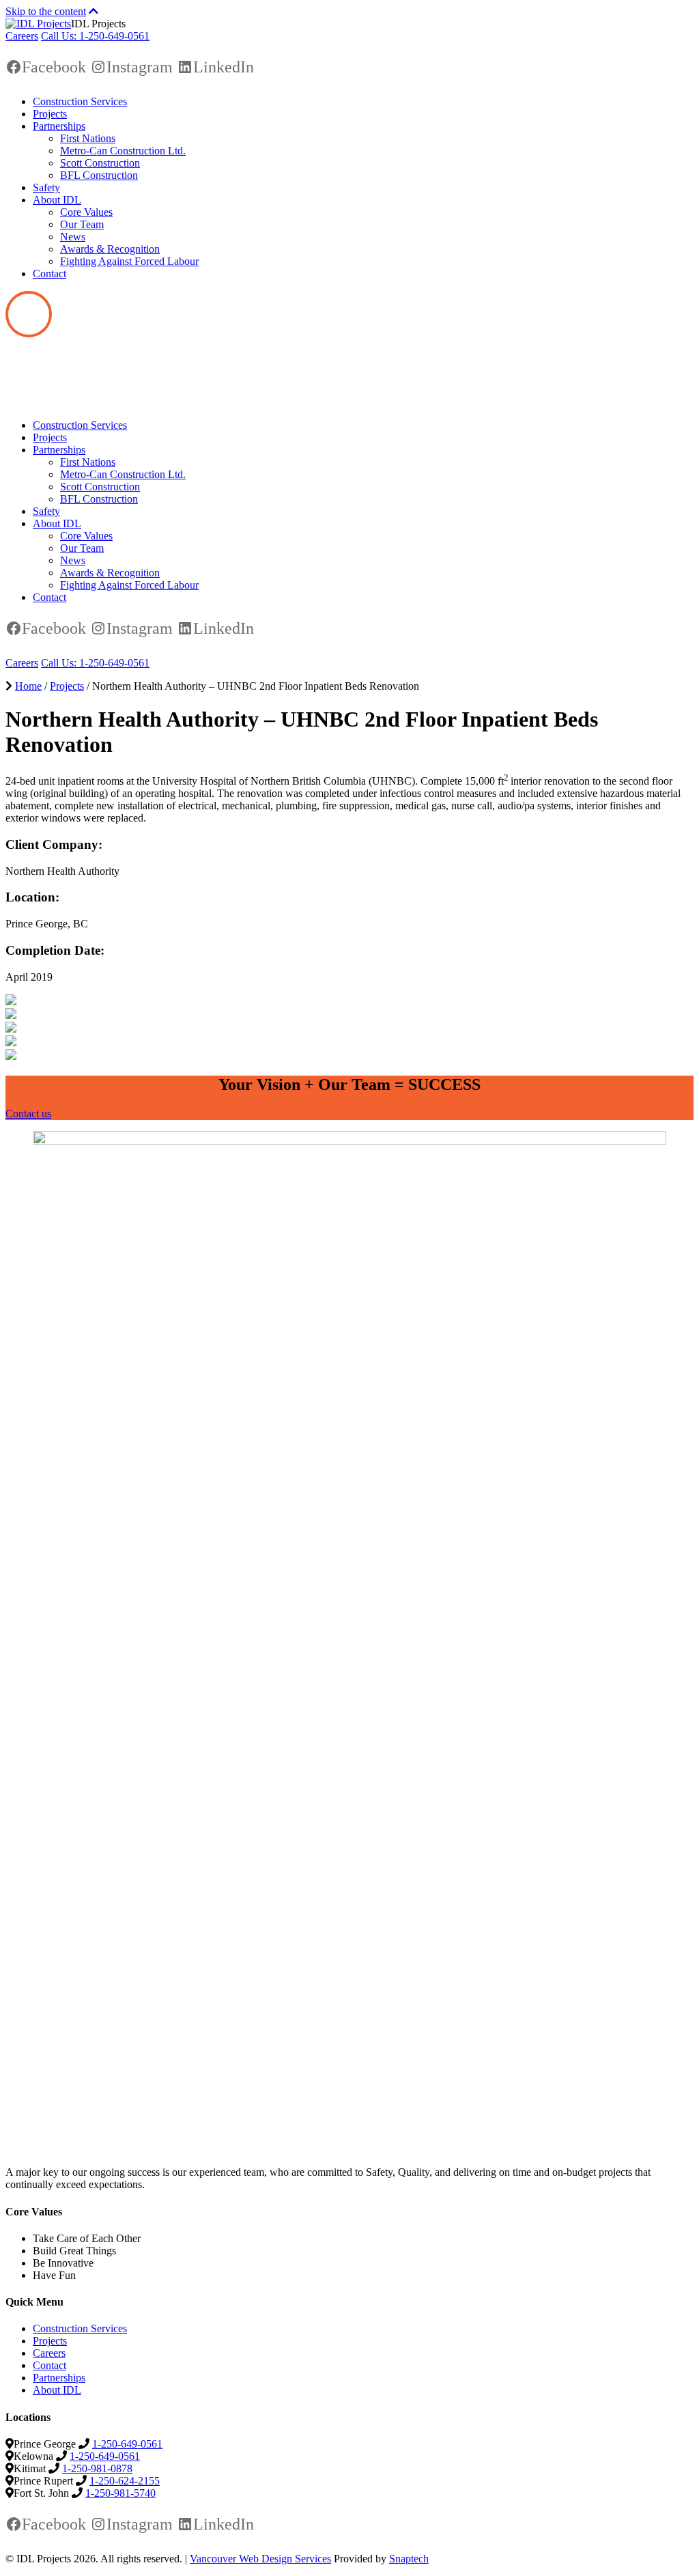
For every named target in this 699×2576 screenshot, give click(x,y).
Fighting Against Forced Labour (129, 261)
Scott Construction (100, 163)
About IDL (57, 200)
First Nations (88, 138)
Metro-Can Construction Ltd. (123, 151)
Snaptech (409, 2559)
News (73, 237)
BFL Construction (99, 175)
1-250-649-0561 (127, 2444)
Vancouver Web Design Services (260, 2559)
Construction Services (80, 101)
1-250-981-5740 (120, 2493)
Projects (50, 114)
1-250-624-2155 (125, 2481)
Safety (46, 187)
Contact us (28, 1114)
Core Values (86, 212)
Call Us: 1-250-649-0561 (95, 36)
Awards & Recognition (110, 249)
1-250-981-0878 (97, 2468)
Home (28, 686)
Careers (22, 36)
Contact (49, 274)
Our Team (82, 224)
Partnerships (59, 126)
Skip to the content (46, 11)
